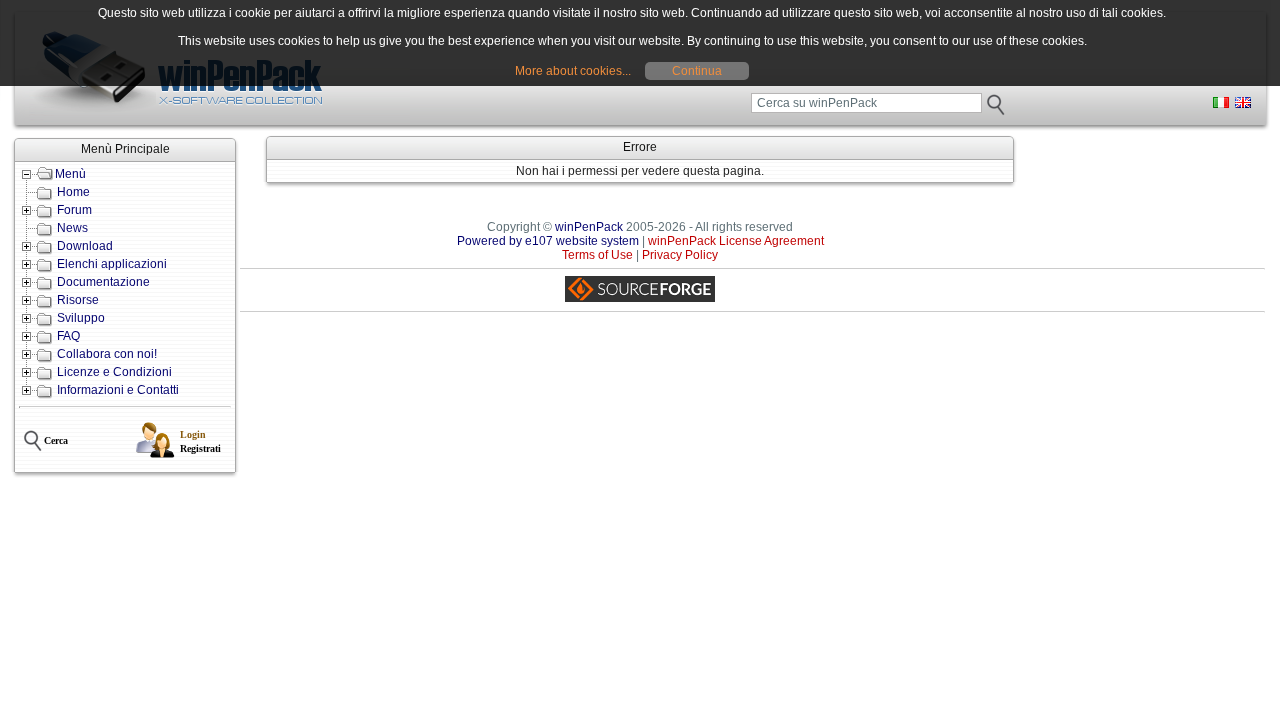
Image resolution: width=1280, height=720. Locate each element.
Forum (74, 210)
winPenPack (589, 227)
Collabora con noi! (107, 354)
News (72, 228)
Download (85, 246)
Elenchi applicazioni (112, 264)
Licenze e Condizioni (114, 372)
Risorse (78, 300)
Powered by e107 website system (548, 241)
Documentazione (103, 282)
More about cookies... (573, 71)
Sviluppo (81, 318)
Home (73, 192)
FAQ (68, 336)
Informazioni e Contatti (118, 390)
